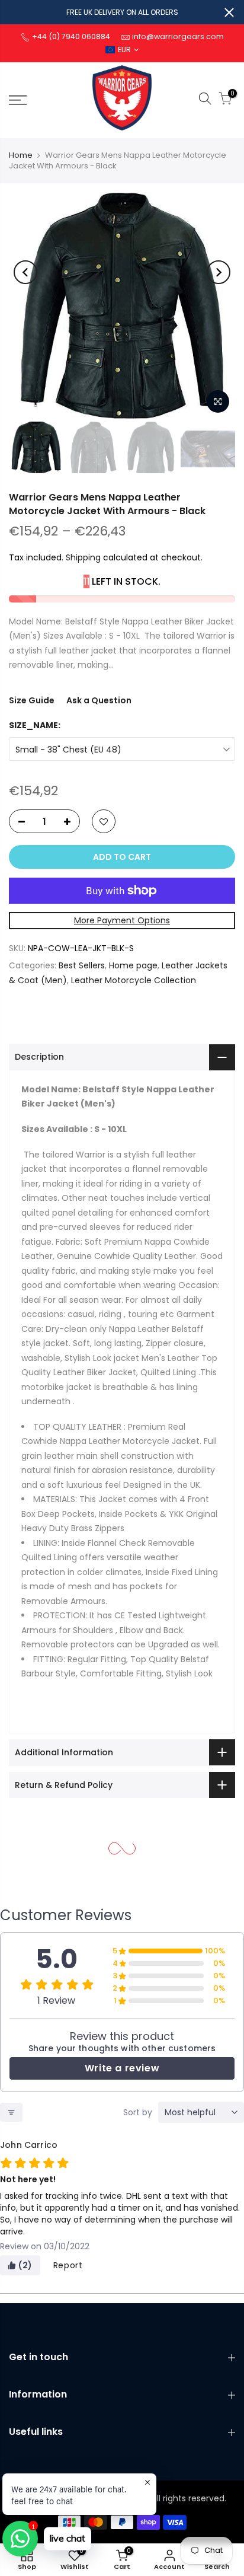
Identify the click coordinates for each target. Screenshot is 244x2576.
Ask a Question (99, 700)
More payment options (122, 920)
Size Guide (32, 700)
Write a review (122, 2068)
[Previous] (25, 272)
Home (21, 155)
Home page (133, 965)
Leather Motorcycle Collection (134, 980)
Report (68, 2265)
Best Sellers (82, 965)
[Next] (219, 272)
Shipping (83, 557)
